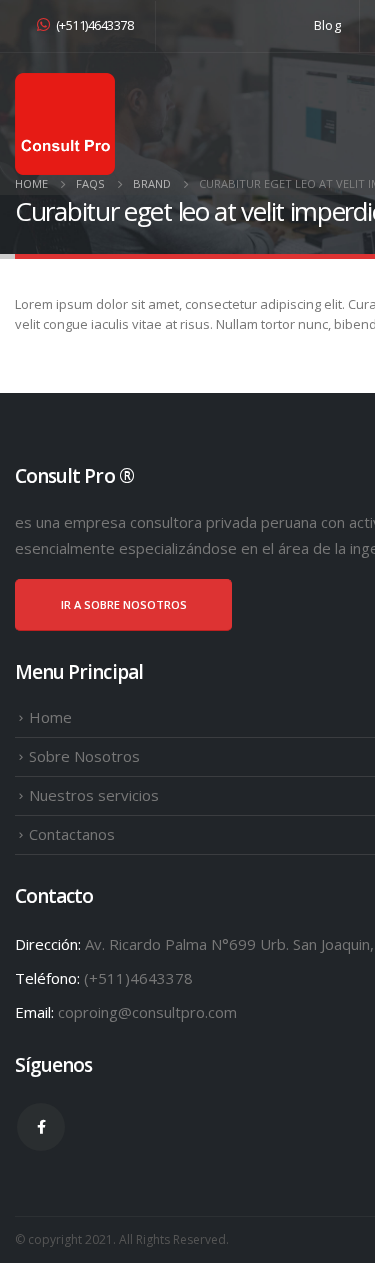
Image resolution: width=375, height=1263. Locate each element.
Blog (327, 25)
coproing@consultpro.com (147, 1012)
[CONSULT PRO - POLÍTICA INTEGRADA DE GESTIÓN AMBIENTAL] (65, 124)
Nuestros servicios (94, 795)
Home (50, 717)
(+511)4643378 (95, 25)
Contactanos (72, 834)
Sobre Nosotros (84, 756)
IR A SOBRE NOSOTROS (124, 604)
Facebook (41, 1127)
